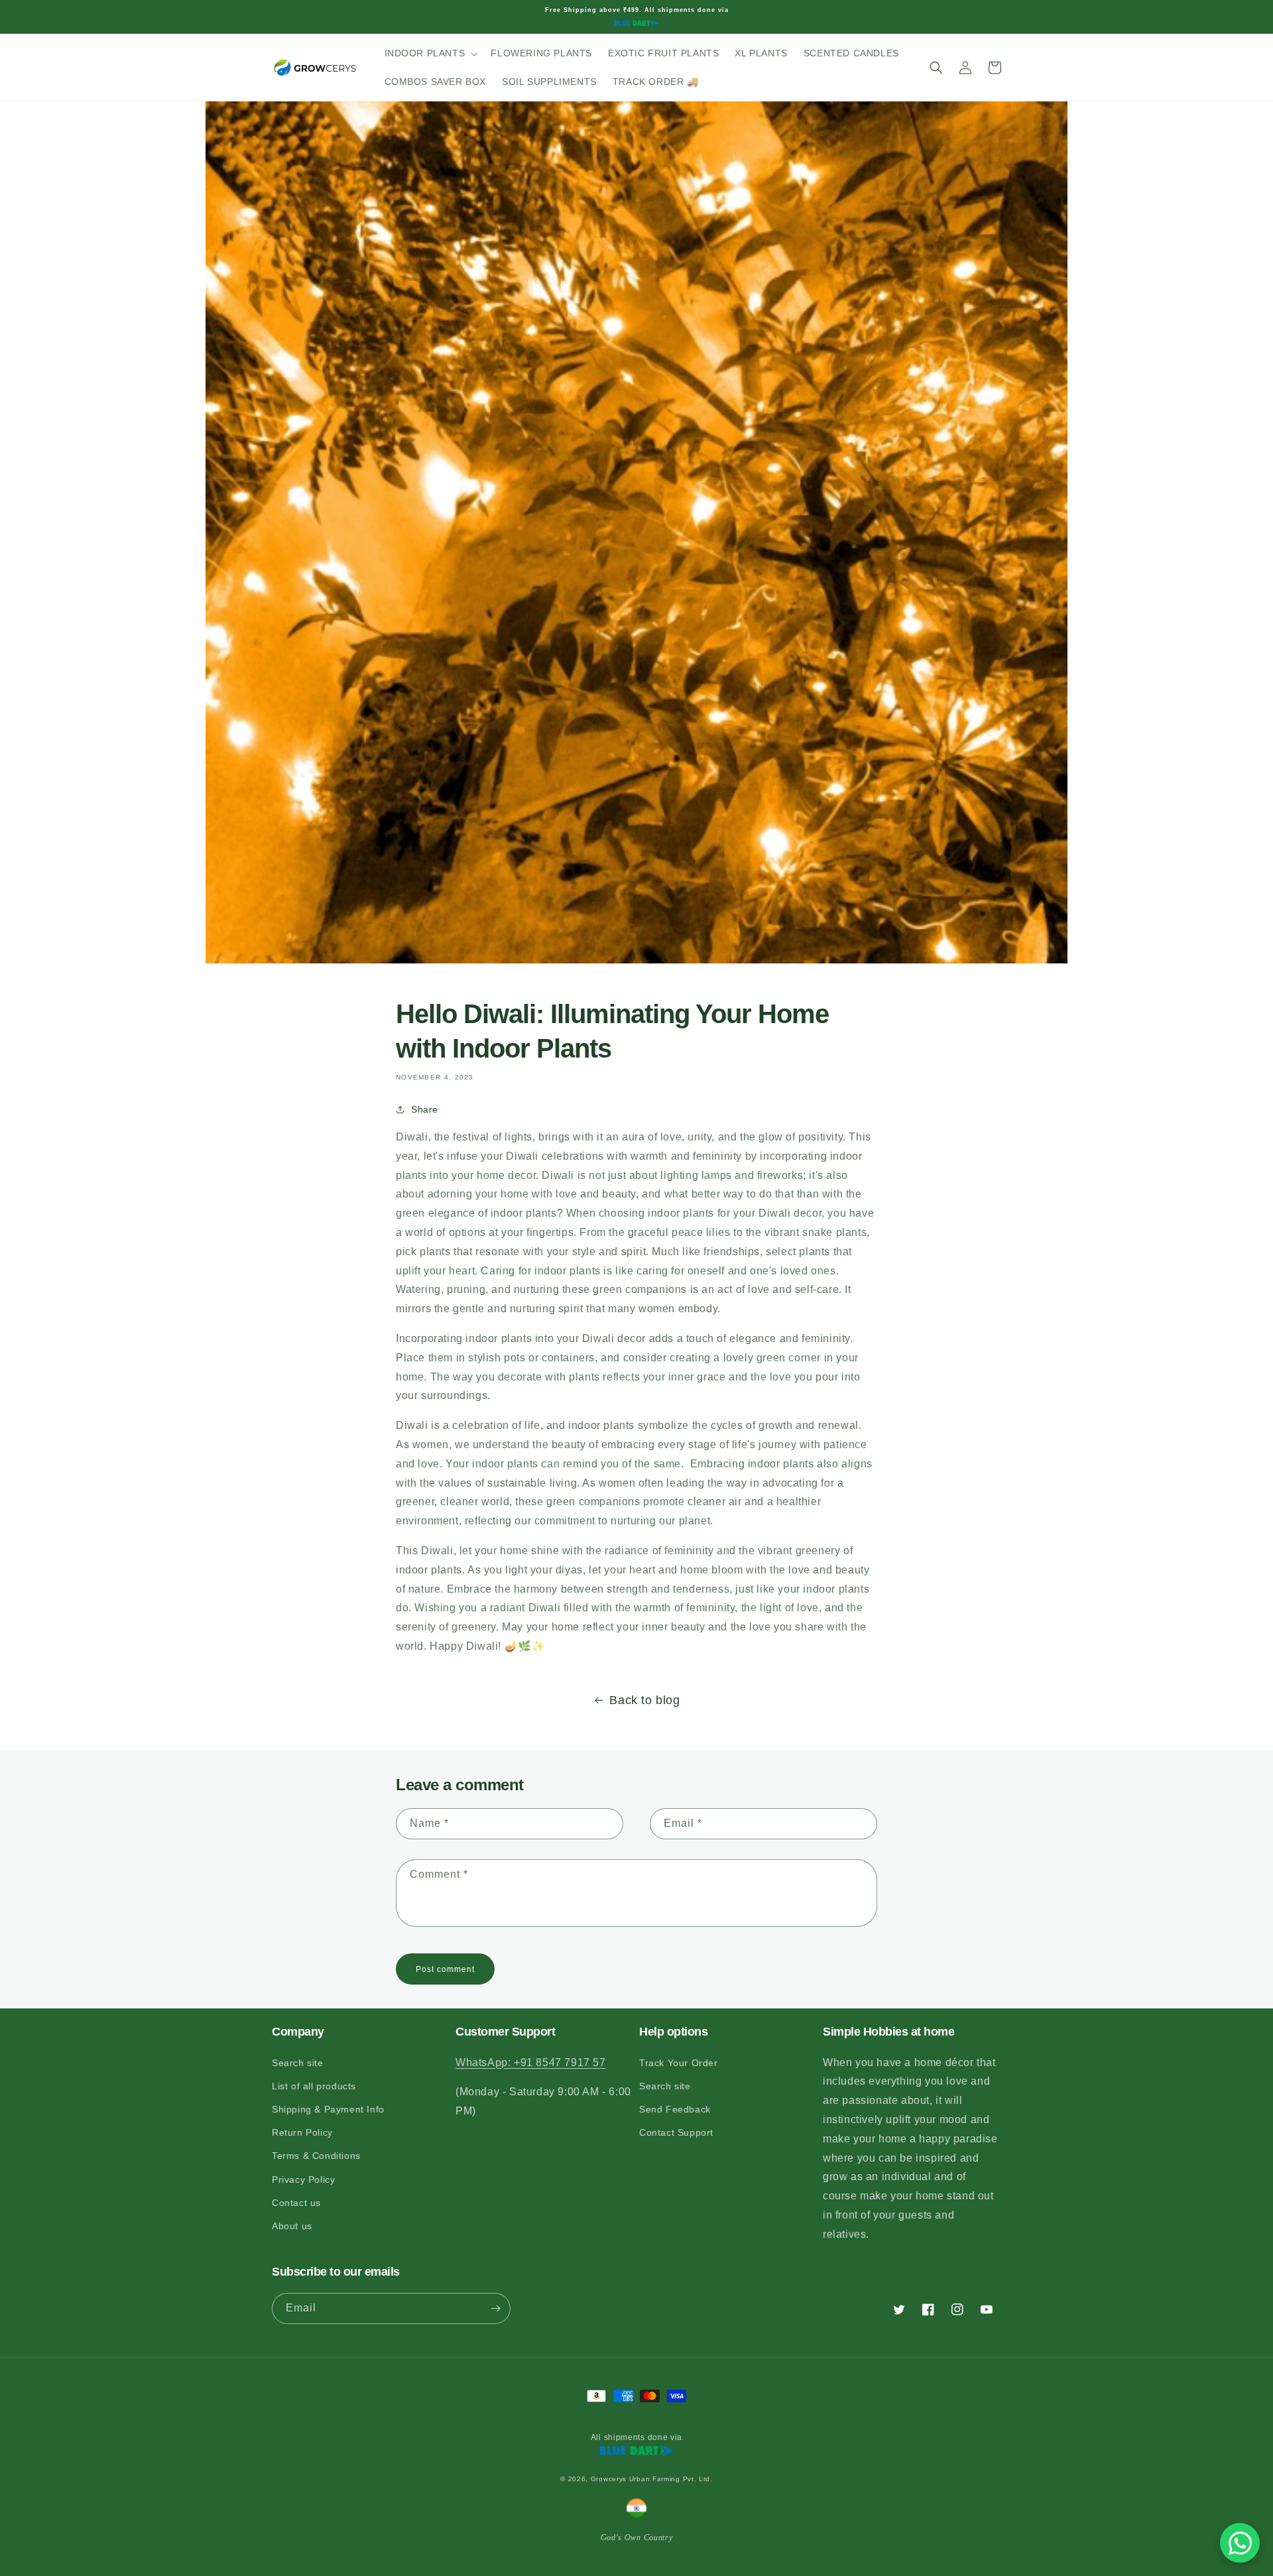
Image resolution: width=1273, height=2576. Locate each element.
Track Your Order (679, 2063)
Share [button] (425, 1109)
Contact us (296, 2203)
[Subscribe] (495, 2308)
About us (292, 2226)
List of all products (314, 2086)
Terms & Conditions (316, 2156)
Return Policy (302, 2132)
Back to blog (644, 1700)
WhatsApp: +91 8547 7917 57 (531, 2062)
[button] (430, 53)
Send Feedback (675, 2109)
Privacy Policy (303, 2179)
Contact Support (676, 2132)
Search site (298, 2063)
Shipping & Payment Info (328, 2109)
